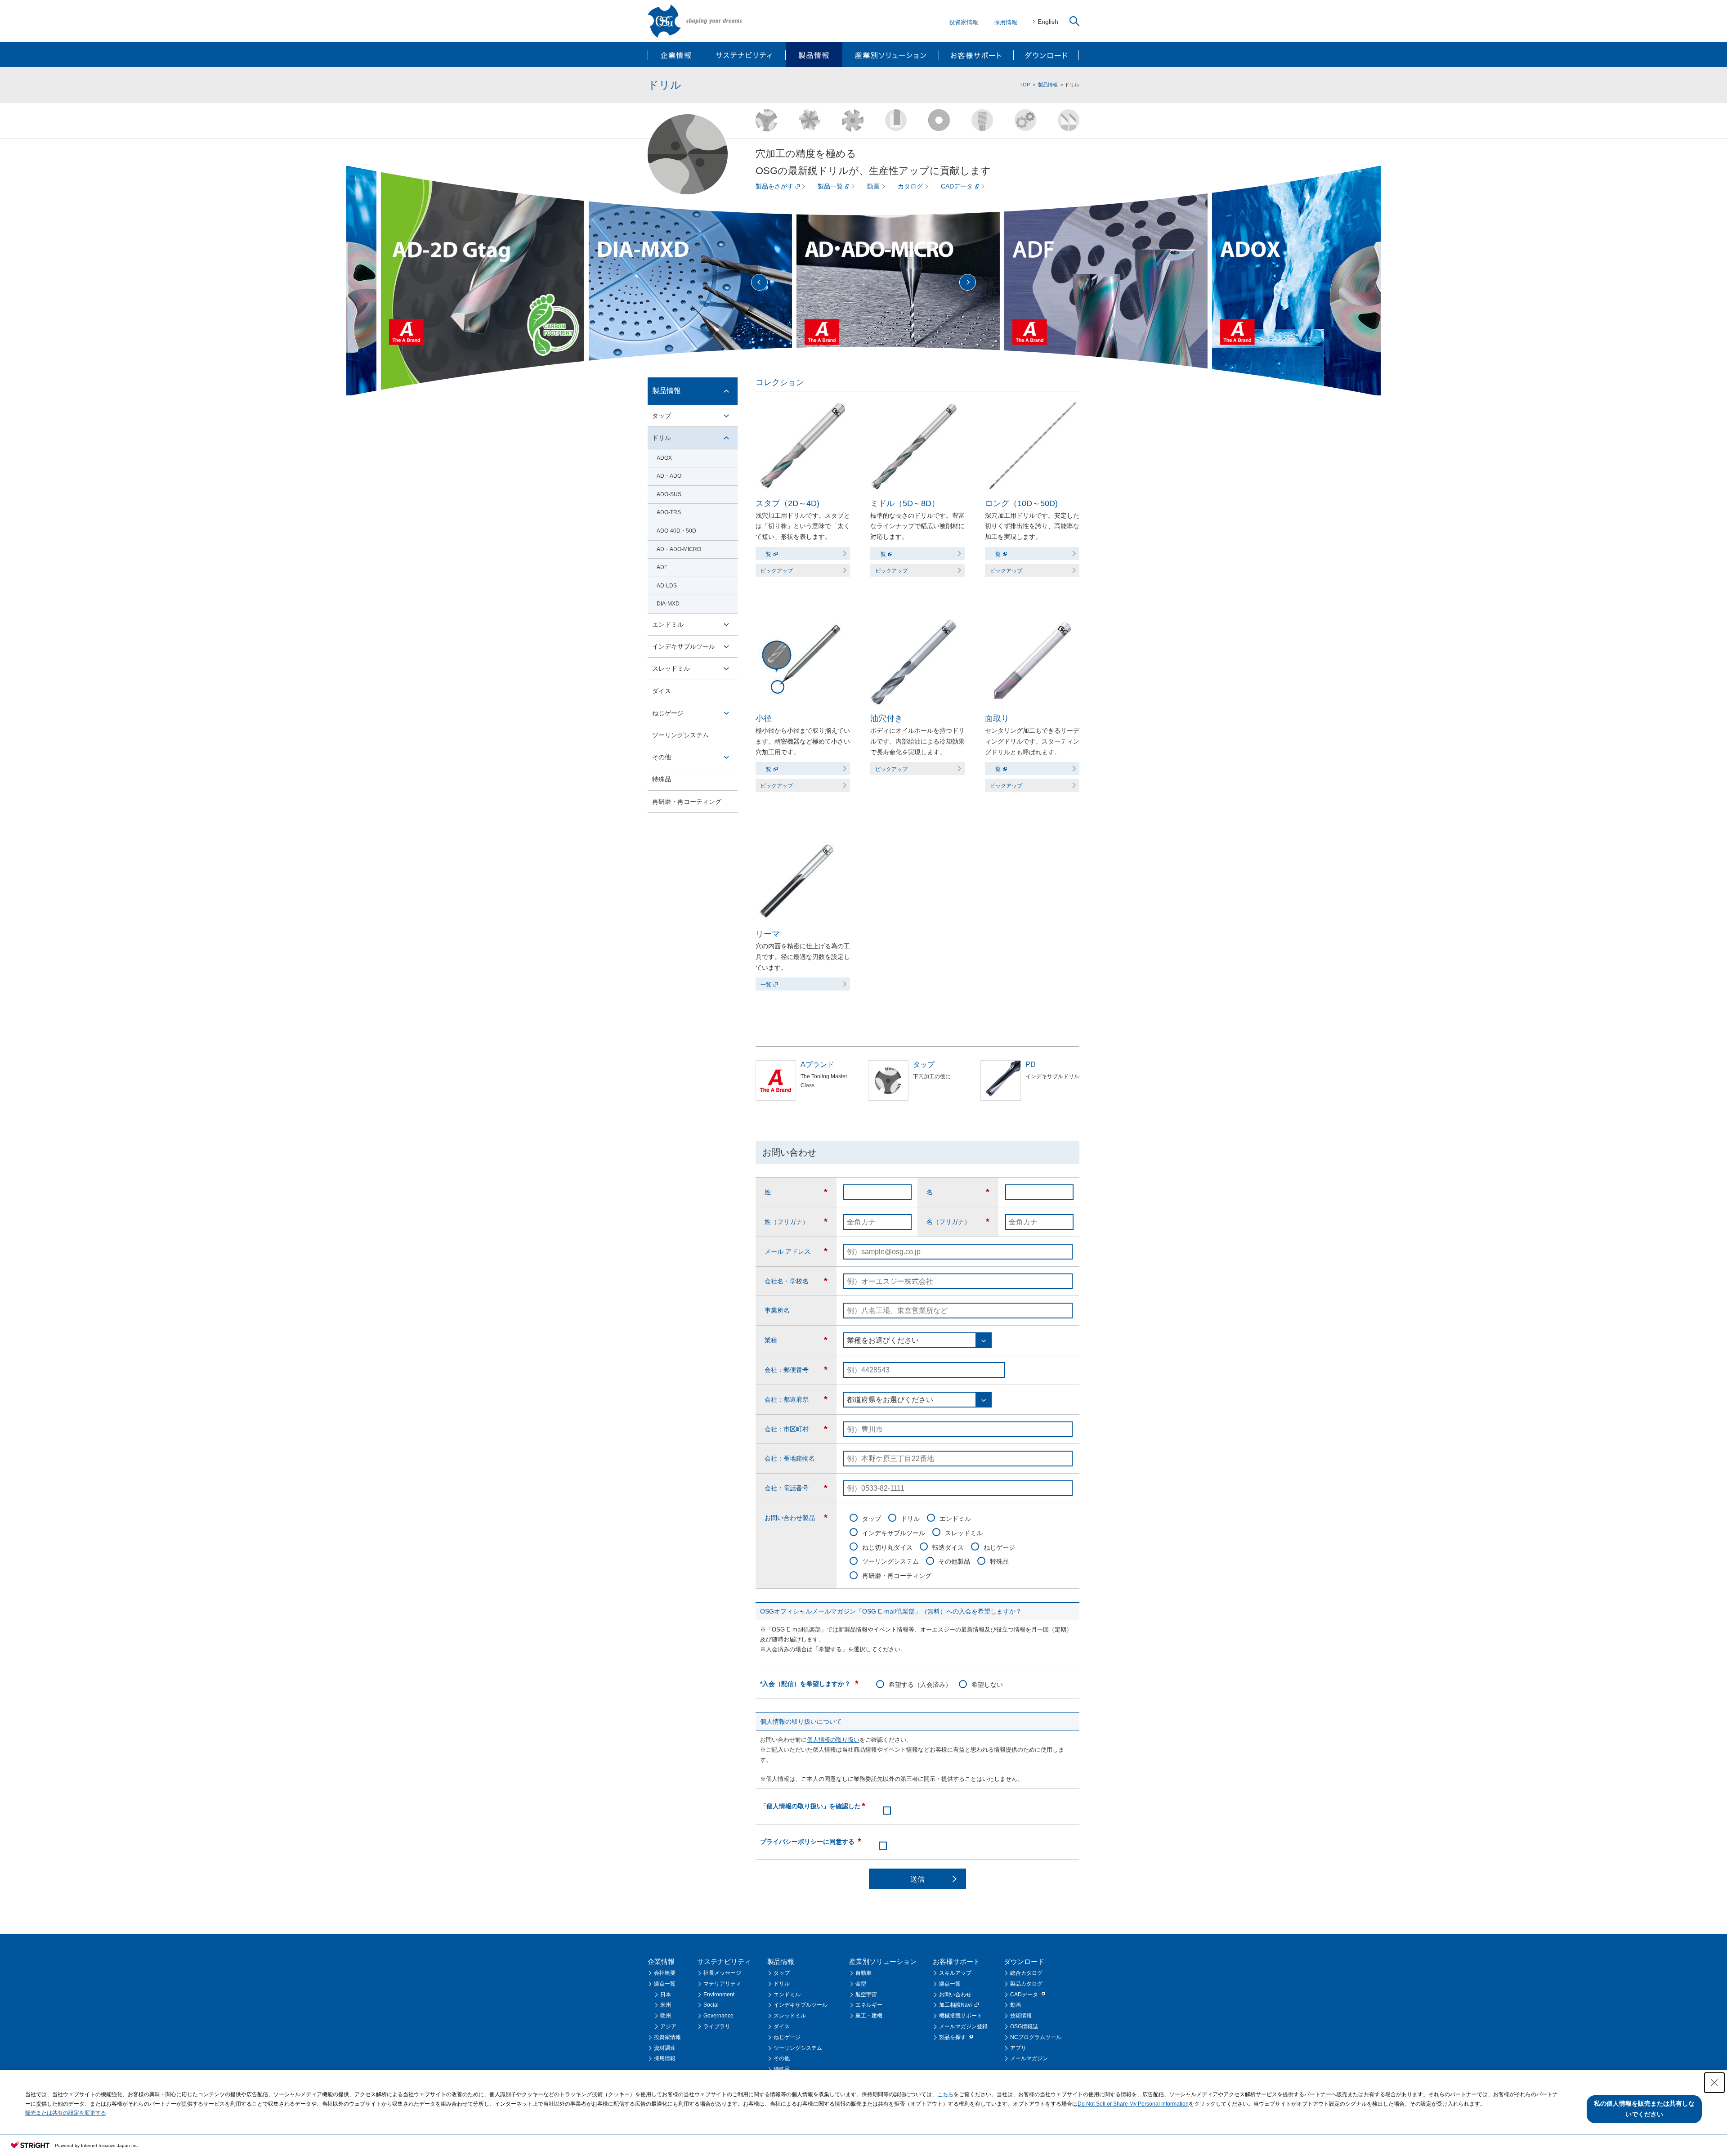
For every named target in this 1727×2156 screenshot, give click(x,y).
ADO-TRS (669, 512)
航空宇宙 (866, 1995)
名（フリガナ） (958, 1222)
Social (711, 2005)
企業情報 (677, 54)
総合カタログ (1026, 1973)
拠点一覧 (665, 1984)
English (1048, 22)
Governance (718, 2016)
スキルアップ (955, 1973)
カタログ (910, 186)
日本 (666, 1995)
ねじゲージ (999, 1547)
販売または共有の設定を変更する (66, 2113)
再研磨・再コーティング (897, 1576)
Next (968, 282)
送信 (917, 1879)
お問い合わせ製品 (796, 1518)
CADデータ (957, 186)
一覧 (766, 554)
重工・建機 (869, 2016)
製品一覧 (830, 186)
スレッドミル (964, 1533)
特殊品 (999, 1561)
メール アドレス (796, 1251)
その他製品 (954, 1561)
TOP (1025, 85)
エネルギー (869, 2005)
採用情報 (1006, 22)
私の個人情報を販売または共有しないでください (1644, 2109)
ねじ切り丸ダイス (887, 1547)
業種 (796, 1340)
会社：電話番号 (796, 1488)
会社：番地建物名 (790, 1458)
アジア (668, 2026)
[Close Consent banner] (1714, 2083)
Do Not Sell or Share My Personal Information (1133, 2104)
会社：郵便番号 (796, 1370)
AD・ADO (669, 476)
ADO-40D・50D (676, 531)
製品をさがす (774, 186)
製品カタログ (1026, 1984)
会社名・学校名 (796, 1281)
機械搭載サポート (961, 2016)
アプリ (1018, 2048)
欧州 (666, 2016)
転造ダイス (948, 1547)
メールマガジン (1029, 2058)
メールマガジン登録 (963, 2026)
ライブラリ (717, 2026)
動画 (873, 186)
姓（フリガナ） (796, 1222)
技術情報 (1021, 2016)
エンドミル (955, 1519)
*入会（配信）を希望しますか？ (809, 1684)
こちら (945, 2094)
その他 (662, 757)
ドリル (910, 1519)
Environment (719, 1995)
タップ (872, 1519)
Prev (759, 282)
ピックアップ (777, 571)
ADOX (664, 458)
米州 (666, 2005)
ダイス (662, 691)
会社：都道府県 (796, 1399)
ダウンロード (1046, 54)
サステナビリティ (745, 54)
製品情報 (814, 54)
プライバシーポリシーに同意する (811, 1842)
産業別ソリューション (890, 54)
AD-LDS (667, 586)
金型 (861, 1984)
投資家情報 (964, 22)
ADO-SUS (669, 494)
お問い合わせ (955, 1995)
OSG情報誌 (1024, 2026)
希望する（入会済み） (920, 1685)
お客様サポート (975, 54)
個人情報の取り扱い (833, 1740)
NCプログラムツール (1036, 2037)
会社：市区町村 (796, 1429)
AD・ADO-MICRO (679, 549)
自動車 (863, 1973)
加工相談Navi (955, 2005)
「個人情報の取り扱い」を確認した (813, 1806)
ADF (662, 567)
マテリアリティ (722, 1984)
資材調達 (665, 2048)
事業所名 (777, 1310)
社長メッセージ (722, 1973)
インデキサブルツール (894, 1533)
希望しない (987, 1685)
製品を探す (953, 2037)
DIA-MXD (668, 604)
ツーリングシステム (890, 1561)
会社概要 (665, 1973)
